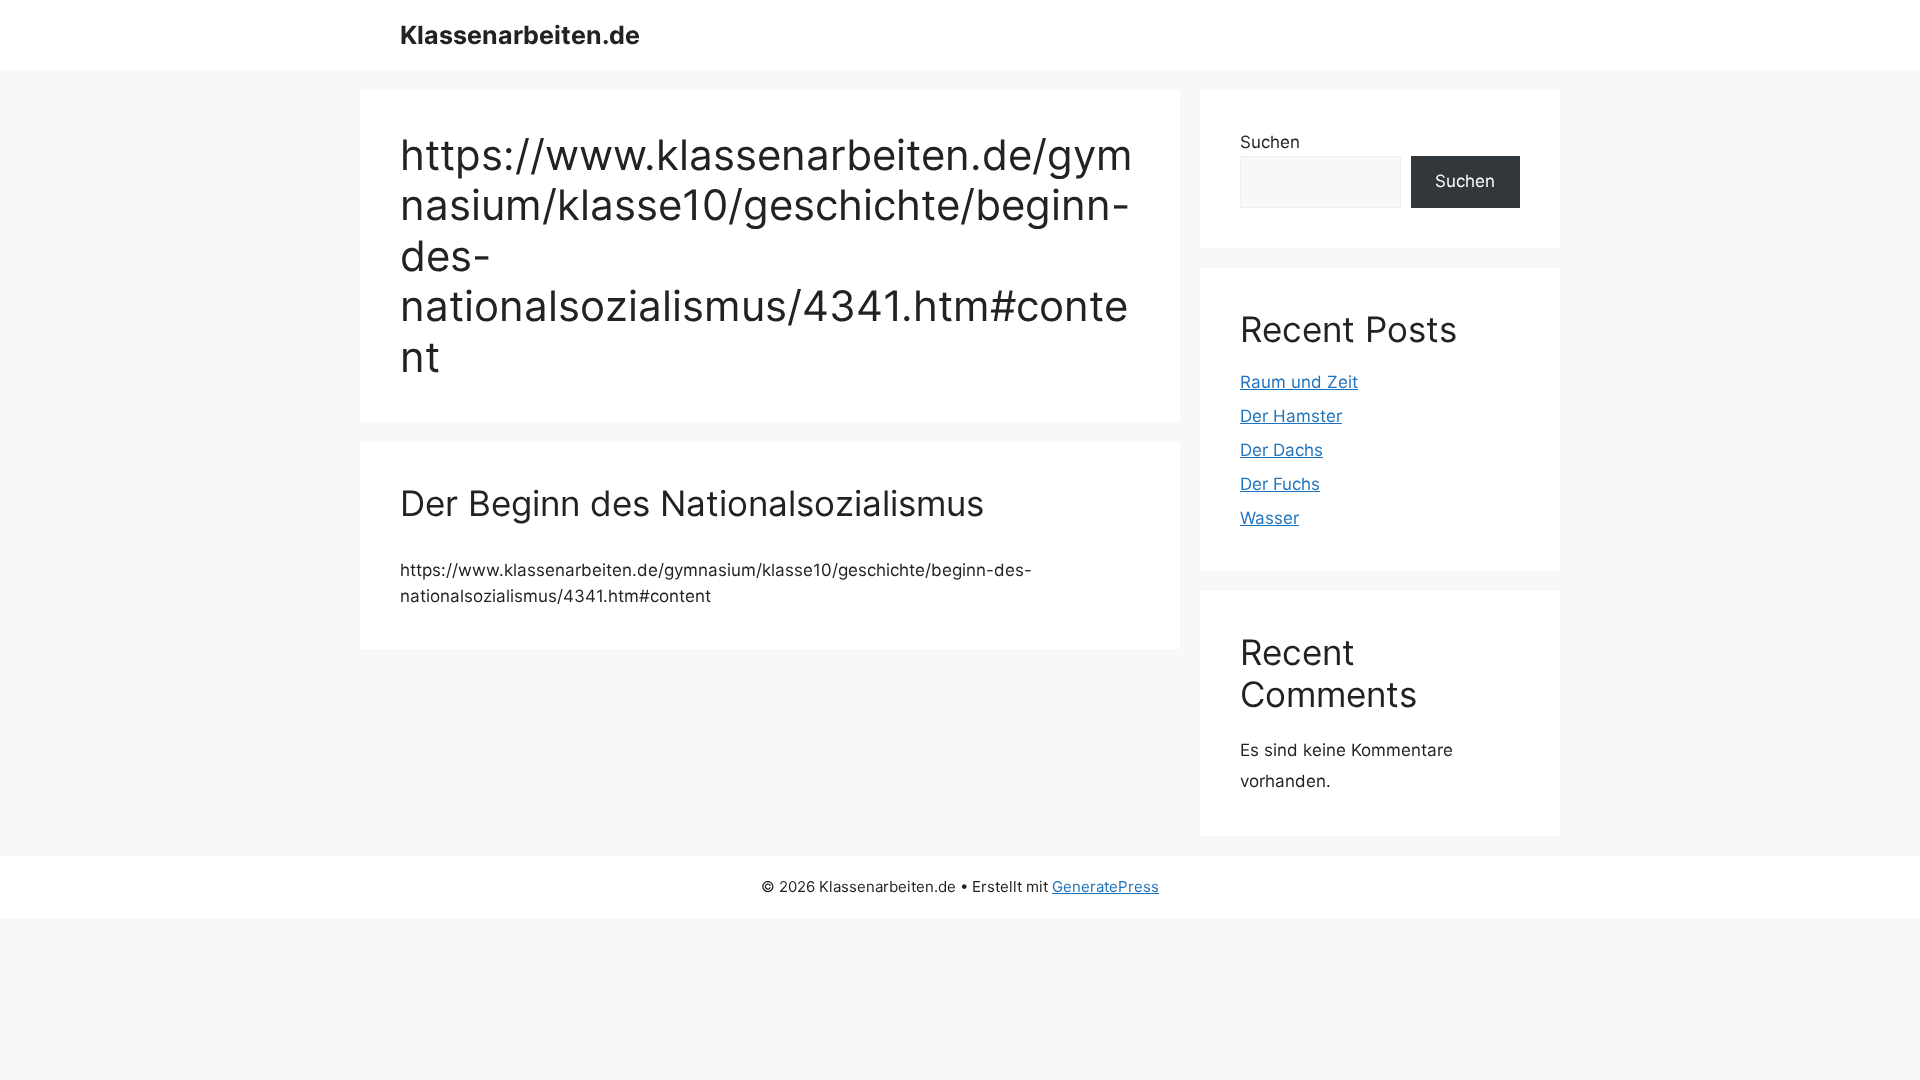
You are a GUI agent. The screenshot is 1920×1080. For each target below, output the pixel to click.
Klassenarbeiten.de (520, 35)
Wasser (1269, 518)
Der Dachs (1281, 450)
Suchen (1270, 142)
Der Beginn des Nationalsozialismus (692, 503)
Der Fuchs (1280, 484)
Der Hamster (1291, 416)
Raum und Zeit (1299, 382)
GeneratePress (1105, 886)
